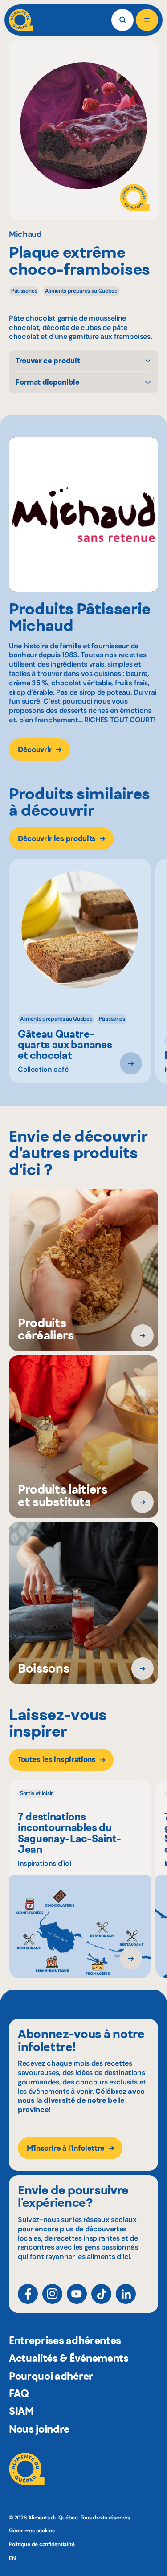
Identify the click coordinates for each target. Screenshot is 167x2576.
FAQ (19, 2393)
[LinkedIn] (126, 2294)
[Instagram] (52, 2294)
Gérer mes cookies (32, 2531)
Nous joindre (39, 2429)
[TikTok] (101, 2294)
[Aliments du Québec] (21, 20)
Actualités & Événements (69, 2358)
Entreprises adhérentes (65, 2340)
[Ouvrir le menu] (147, 20)
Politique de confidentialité (42, 2544)
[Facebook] (28, 2294)
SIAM (21, 2411)
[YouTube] (77, 2294)
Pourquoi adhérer (51, 2376)
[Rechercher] (122, 20)
